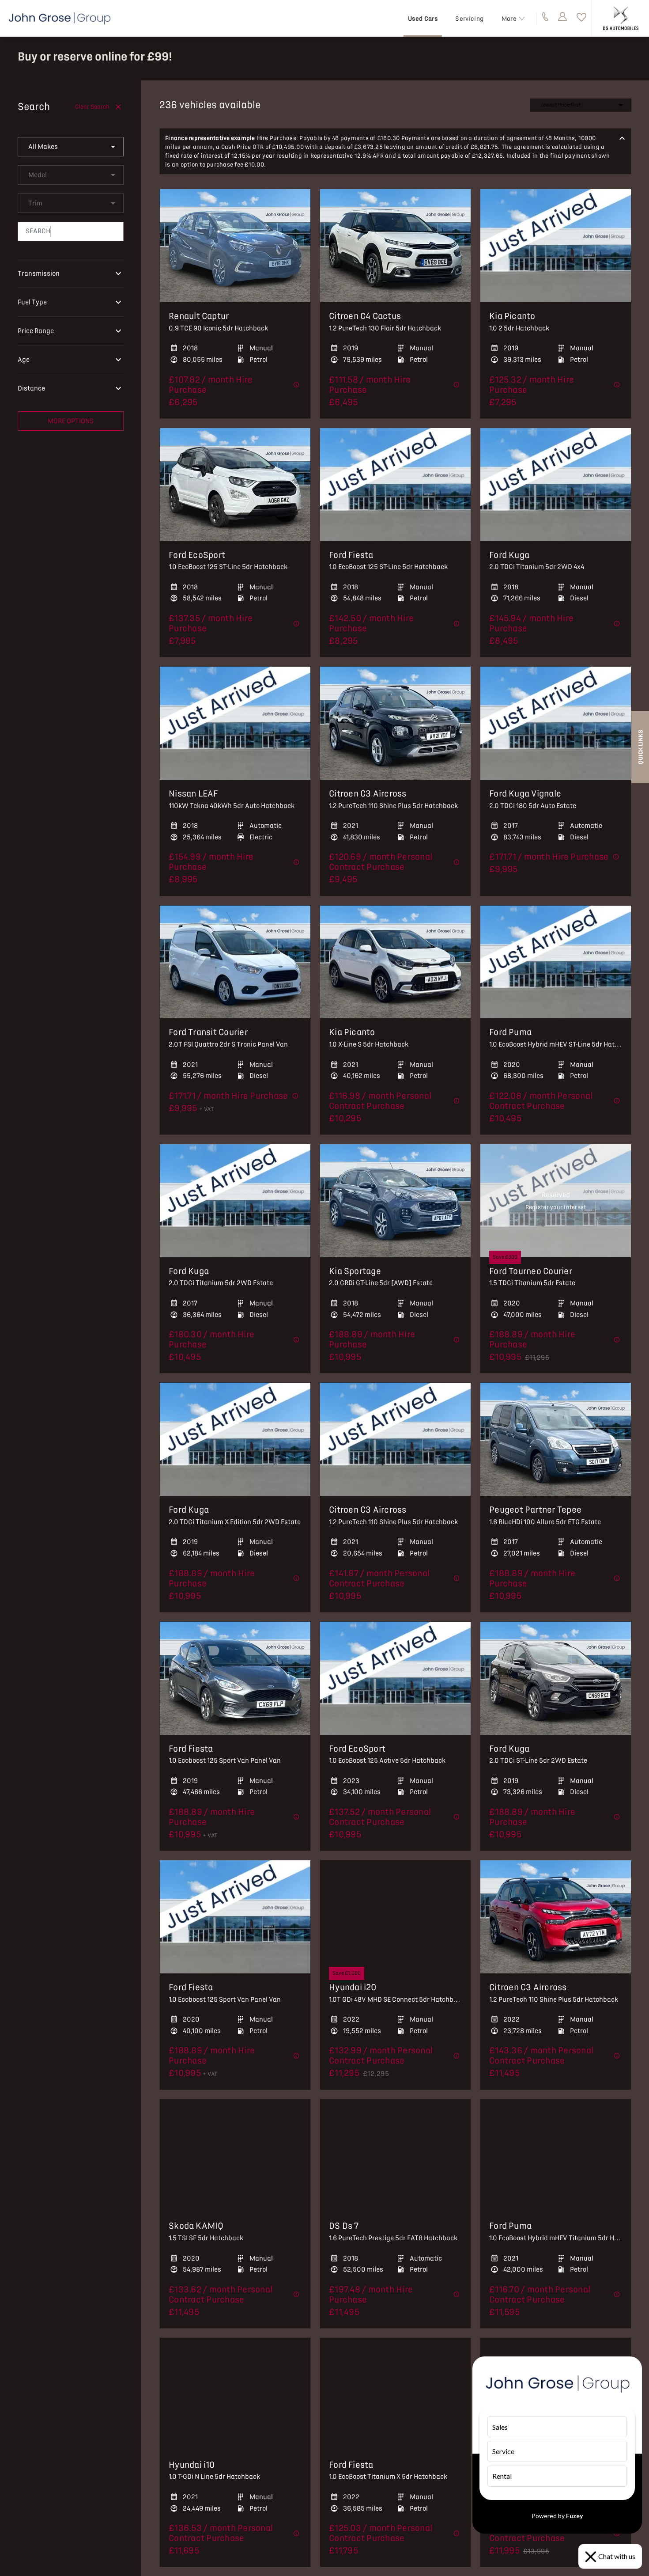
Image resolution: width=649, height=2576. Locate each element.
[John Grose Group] (60, 18)
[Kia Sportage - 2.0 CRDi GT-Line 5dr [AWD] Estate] (395, 1201)
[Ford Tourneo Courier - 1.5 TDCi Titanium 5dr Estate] (556, 1201)
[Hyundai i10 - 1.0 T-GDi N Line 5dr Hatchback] (235, 2394)
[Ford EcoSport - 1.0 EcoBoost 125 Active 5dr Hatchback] (395, 1678)
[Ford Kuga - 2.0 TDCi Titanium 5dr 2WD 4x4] (556, 485)
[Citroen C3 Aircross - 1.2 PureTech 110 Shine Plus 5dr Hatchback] (395, 723)
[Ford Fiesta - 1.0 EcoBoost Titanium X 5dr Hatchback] (395, 2394)
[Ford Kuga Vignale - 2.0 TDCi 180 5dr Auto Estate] (556, 723)
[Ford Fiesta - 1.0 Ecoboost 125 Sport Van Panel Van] (235, 1678)
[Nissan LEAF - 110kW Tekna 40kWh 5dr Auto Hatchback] (235, 723)
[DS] (621, 18)
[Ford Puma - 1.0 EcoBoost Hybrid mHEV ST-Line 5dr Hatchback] (556, 962)
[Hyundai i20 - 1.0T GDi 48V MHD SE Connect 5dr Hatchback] (395, 1917)
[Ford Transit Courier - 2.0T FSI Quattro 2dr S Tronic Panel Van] (235, 962)
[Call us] (545, 18)
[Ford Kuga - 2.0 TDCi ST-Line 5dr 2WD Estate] (556, 1678)
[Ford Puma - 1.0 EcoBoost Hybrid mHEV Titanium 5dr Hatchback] (556, 2156)
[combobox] (71, 147)
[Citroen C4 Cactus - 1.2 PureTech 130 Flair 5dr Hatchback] (395, 246)
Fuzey (574, 2516)
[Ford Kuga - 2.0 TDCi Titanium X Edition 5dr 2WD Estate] (235, 1439)
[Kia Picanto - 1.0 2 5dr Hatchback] (556, 246)
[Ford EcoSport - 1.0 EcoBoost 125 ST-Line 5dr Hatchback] (235, 485)
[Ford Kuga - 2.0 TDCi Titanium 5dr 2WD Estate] (235, 1201)
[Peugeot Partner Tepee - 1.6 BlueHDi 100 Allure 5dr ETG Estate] (556, 1439)
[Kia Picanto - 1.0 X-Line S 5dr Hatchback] (395, 962)
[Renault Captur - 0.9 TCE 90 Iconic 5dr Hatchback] (235, 246)
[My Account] (563, 18)
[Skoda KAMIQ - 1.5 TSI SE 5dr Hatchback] (235, 2156)
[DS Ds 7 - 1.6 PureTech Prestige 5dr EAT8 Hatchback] (395, 2156)
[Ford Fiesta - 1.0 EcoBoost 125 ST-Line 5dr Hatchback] (395, 485)
